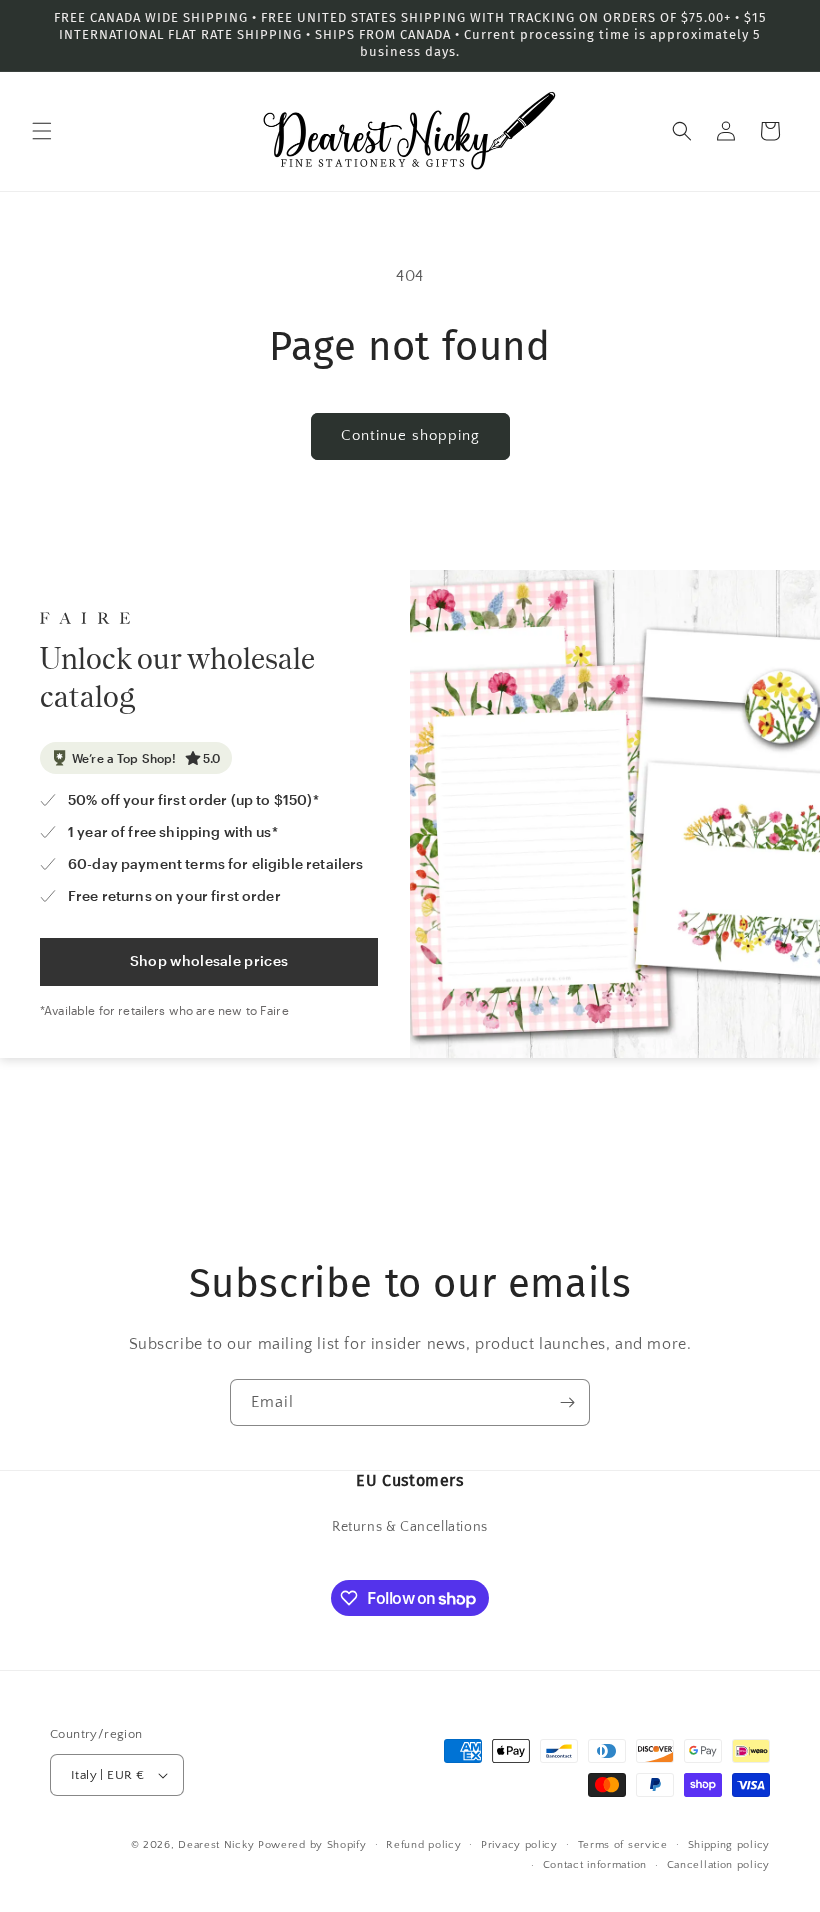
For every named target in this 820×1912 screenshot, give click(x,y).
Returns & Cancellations (410, 1527)
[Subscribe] (567, 1402)
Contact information (595, 1865)
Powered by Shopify (312, 1845)
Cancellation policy (718, 1865)
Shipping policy (729, 1845)
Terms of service (623, 1845)
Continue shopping (410, 435)
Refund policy (423, 1845)
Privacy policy (519, 1845)
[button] (42, 131)
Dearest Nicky (216, 1845)
